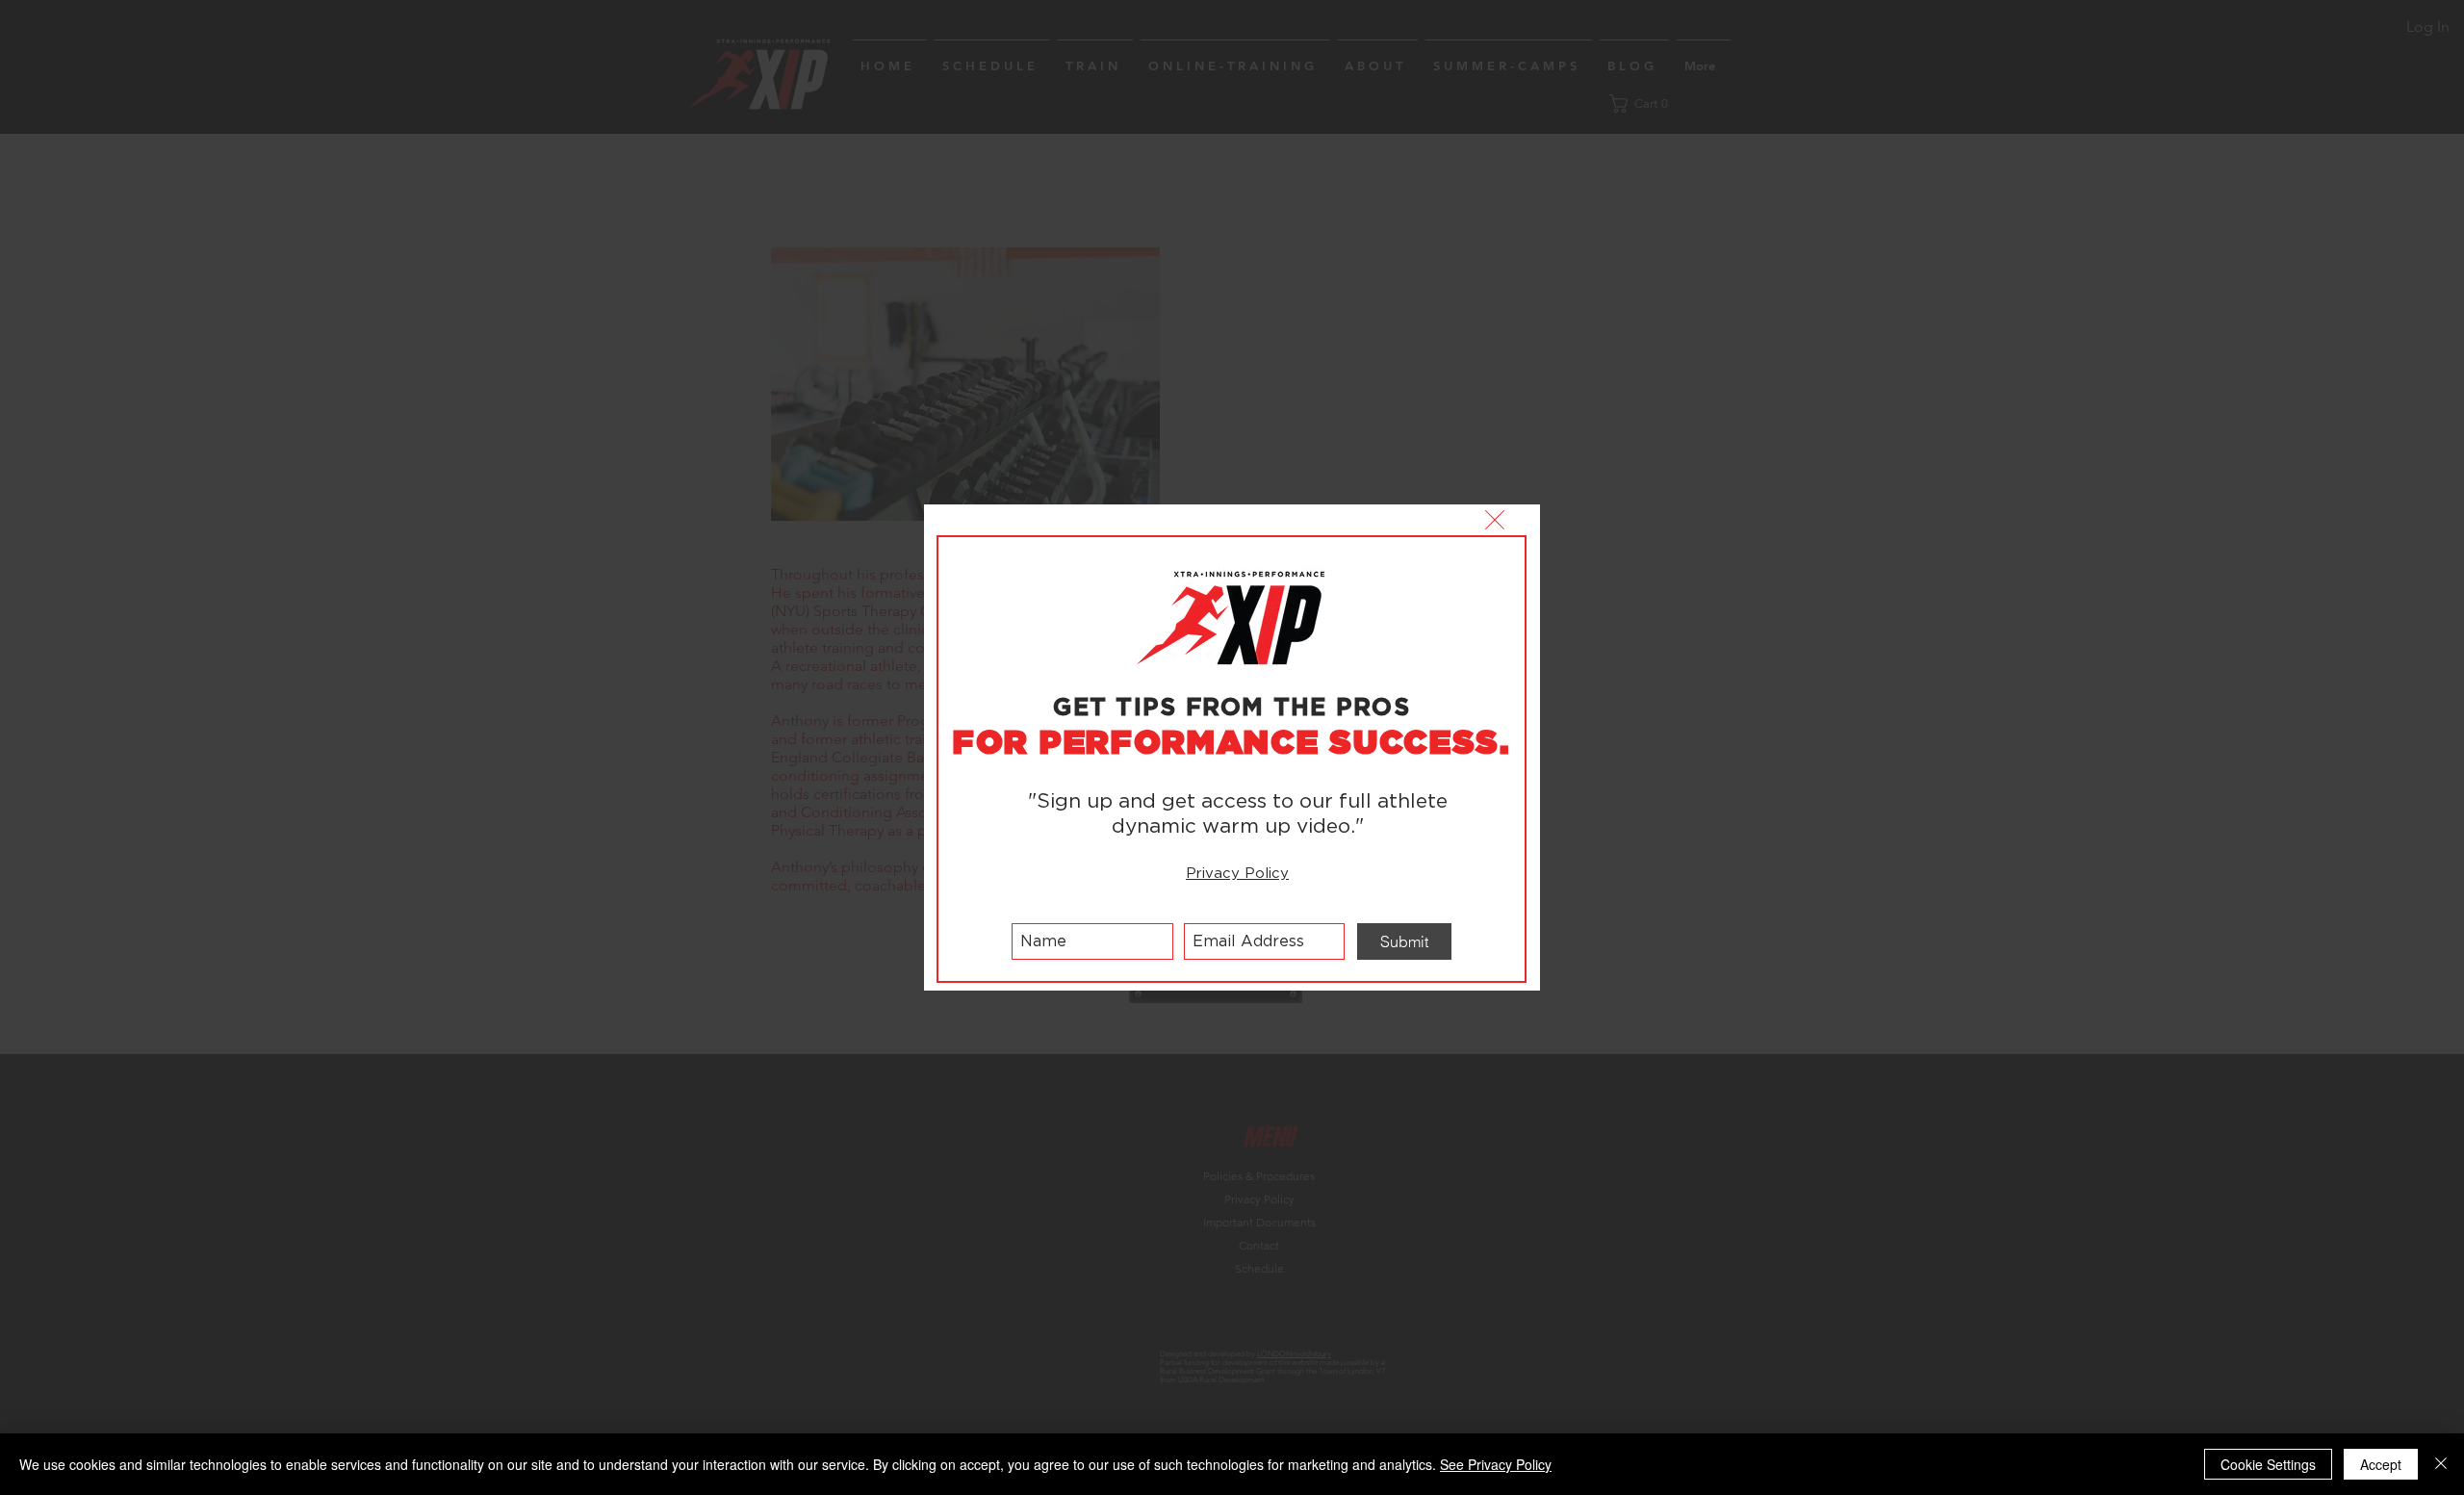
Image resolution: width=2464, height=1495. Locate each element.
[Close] (2441, 1464)
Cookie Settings (2268, 1464)
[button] (1495, 520)
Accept (2381, 1464)
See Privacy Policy (1496, 1464)
